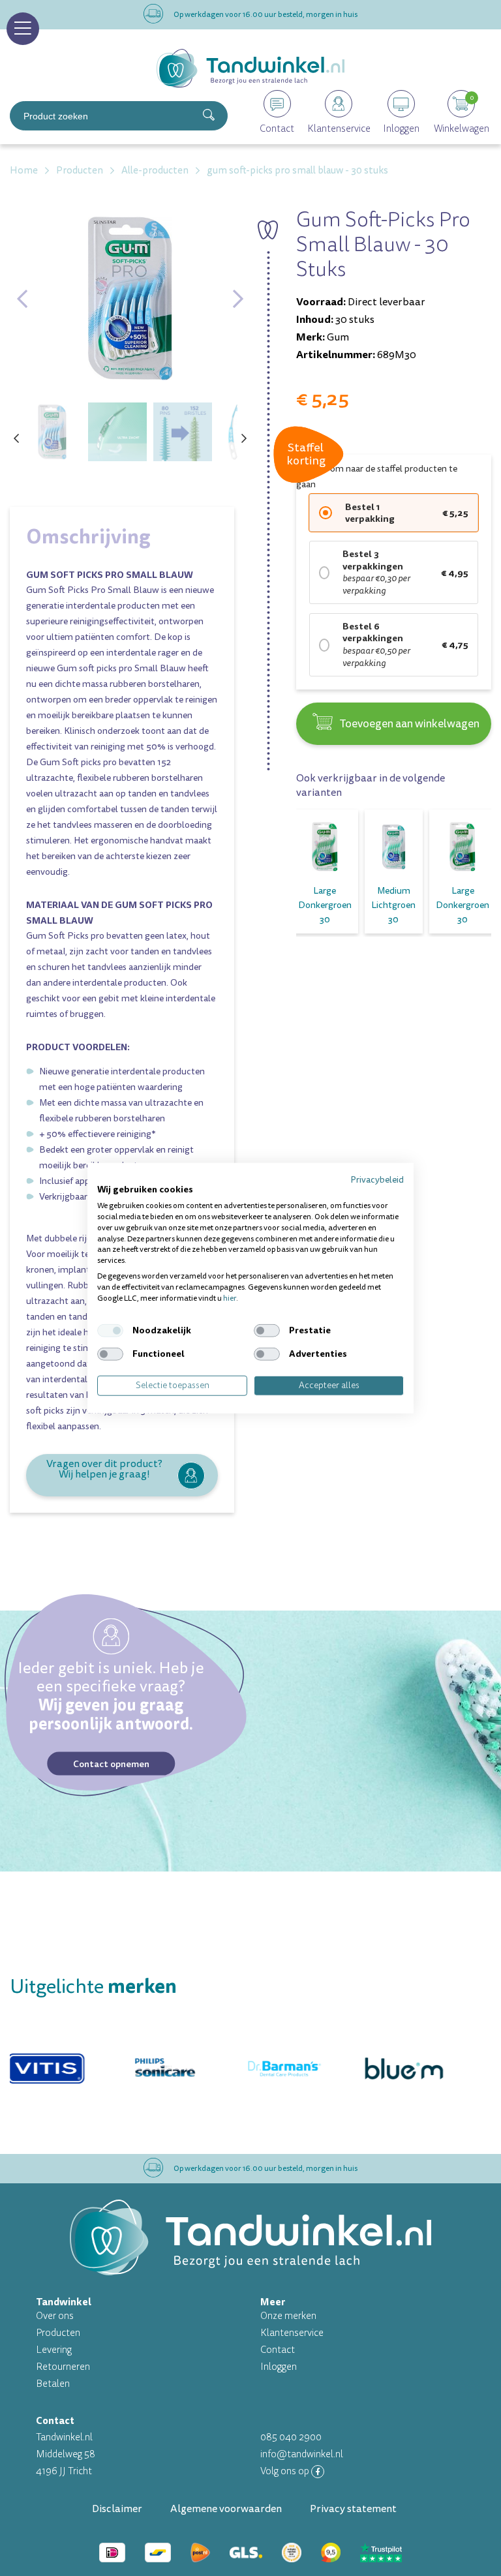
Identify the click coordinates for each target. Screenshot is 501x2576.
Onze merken (288, 2316)
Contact (278, 2350)
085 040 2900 (291, 2437)
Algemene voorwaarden (226, 2509)
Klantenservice (292, 2333)
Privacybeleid (377, 1179)
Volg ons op (286, 2471)
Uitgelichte (93, 1987)
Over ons (55, 2316)
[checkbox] (110, 1331)
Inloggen (279, 2367)
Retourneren (63, 2367)
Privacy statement (353, 2509)
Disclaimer (117, 2509)
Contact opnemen (111, 1763)
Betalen (53, 2384)
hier (230, 1298)
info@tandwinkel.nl (302, 2454)
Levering (54, 2350)
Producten (58, 2333)
